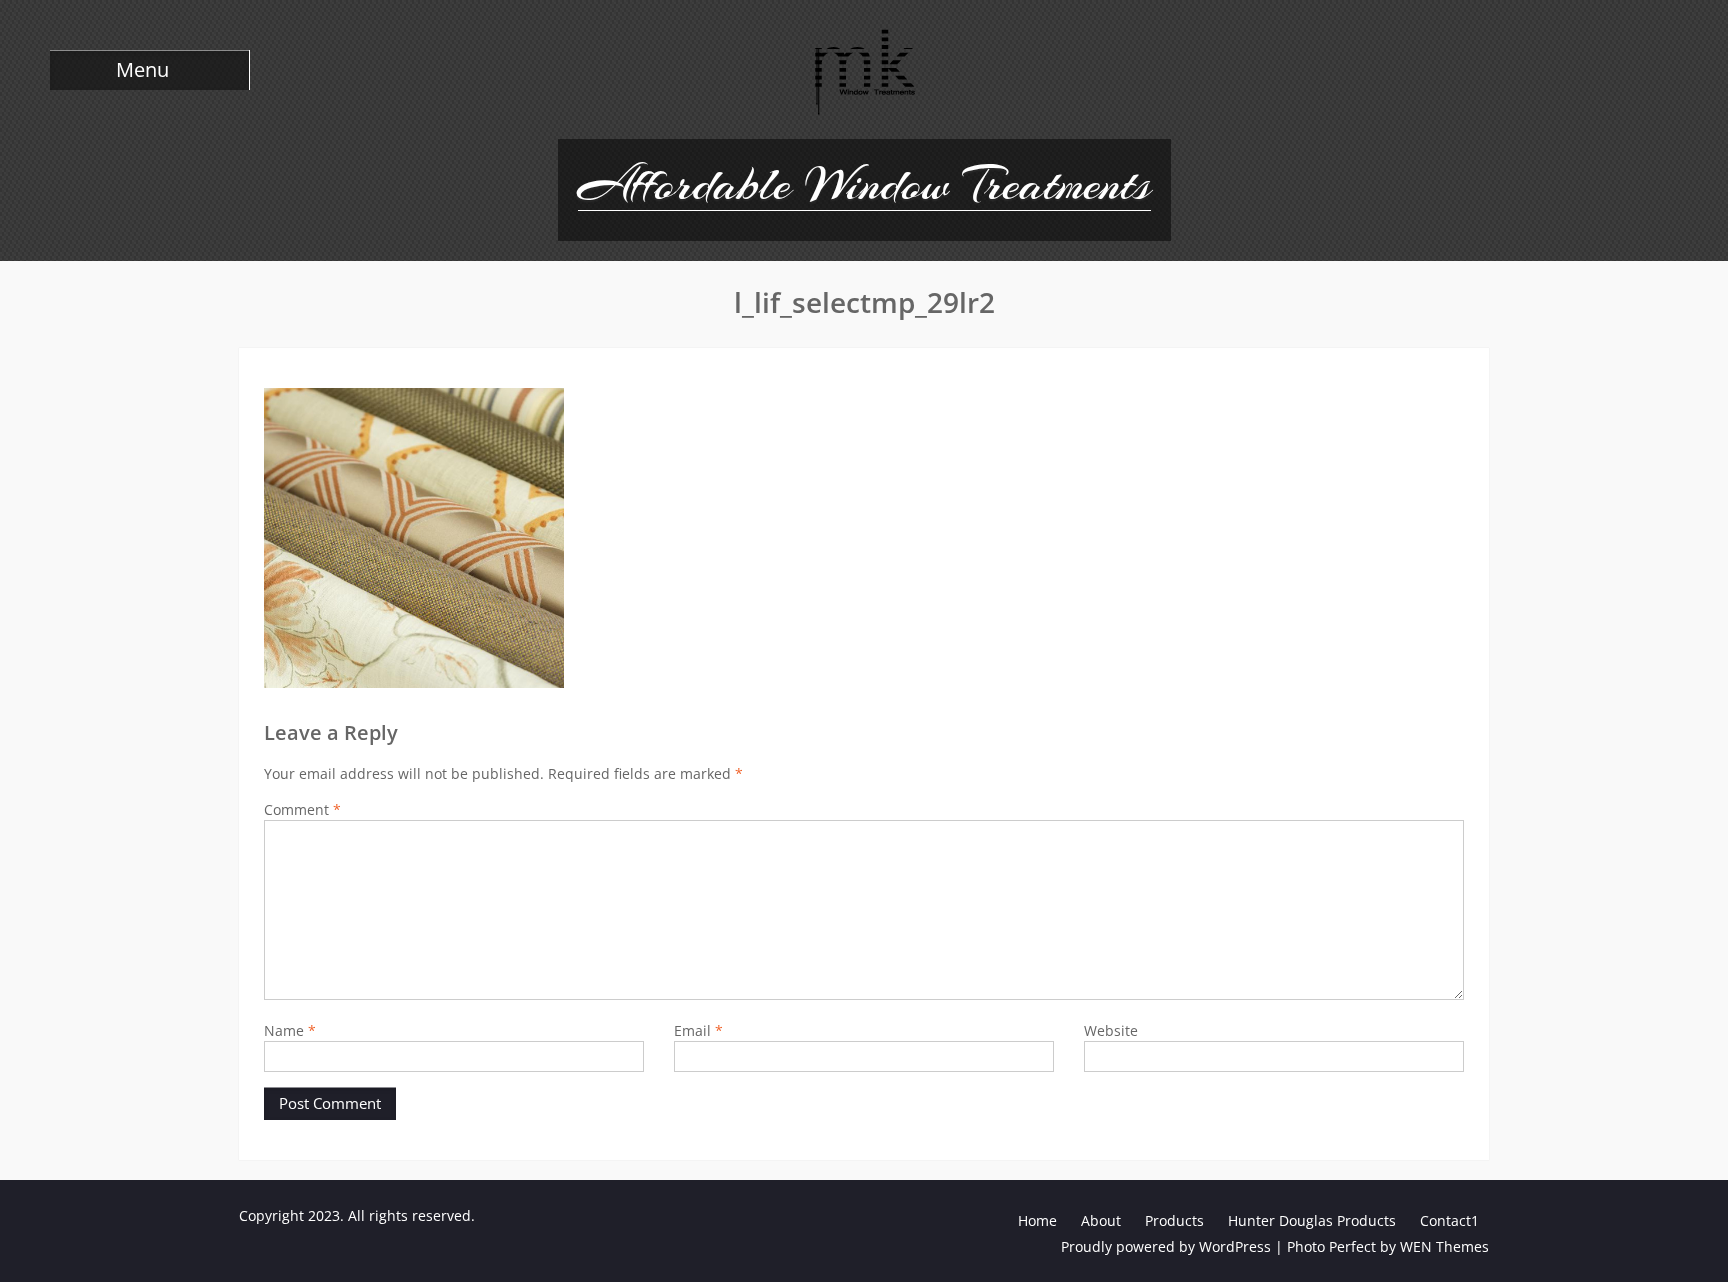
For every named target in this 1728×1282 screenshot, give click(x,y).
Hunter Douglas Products (1312, 1220)
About (1101, 1220)
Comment (302, 809)
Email (698, 1030)
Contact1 (1449, 1220)
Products (1174, 1220)
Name (290, 1030)
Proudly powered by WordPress (1166, 1246)
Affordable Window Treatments (864, 184)
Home (1037, 1220)
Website (1111, 1030)
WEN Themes (1444, 1246)
